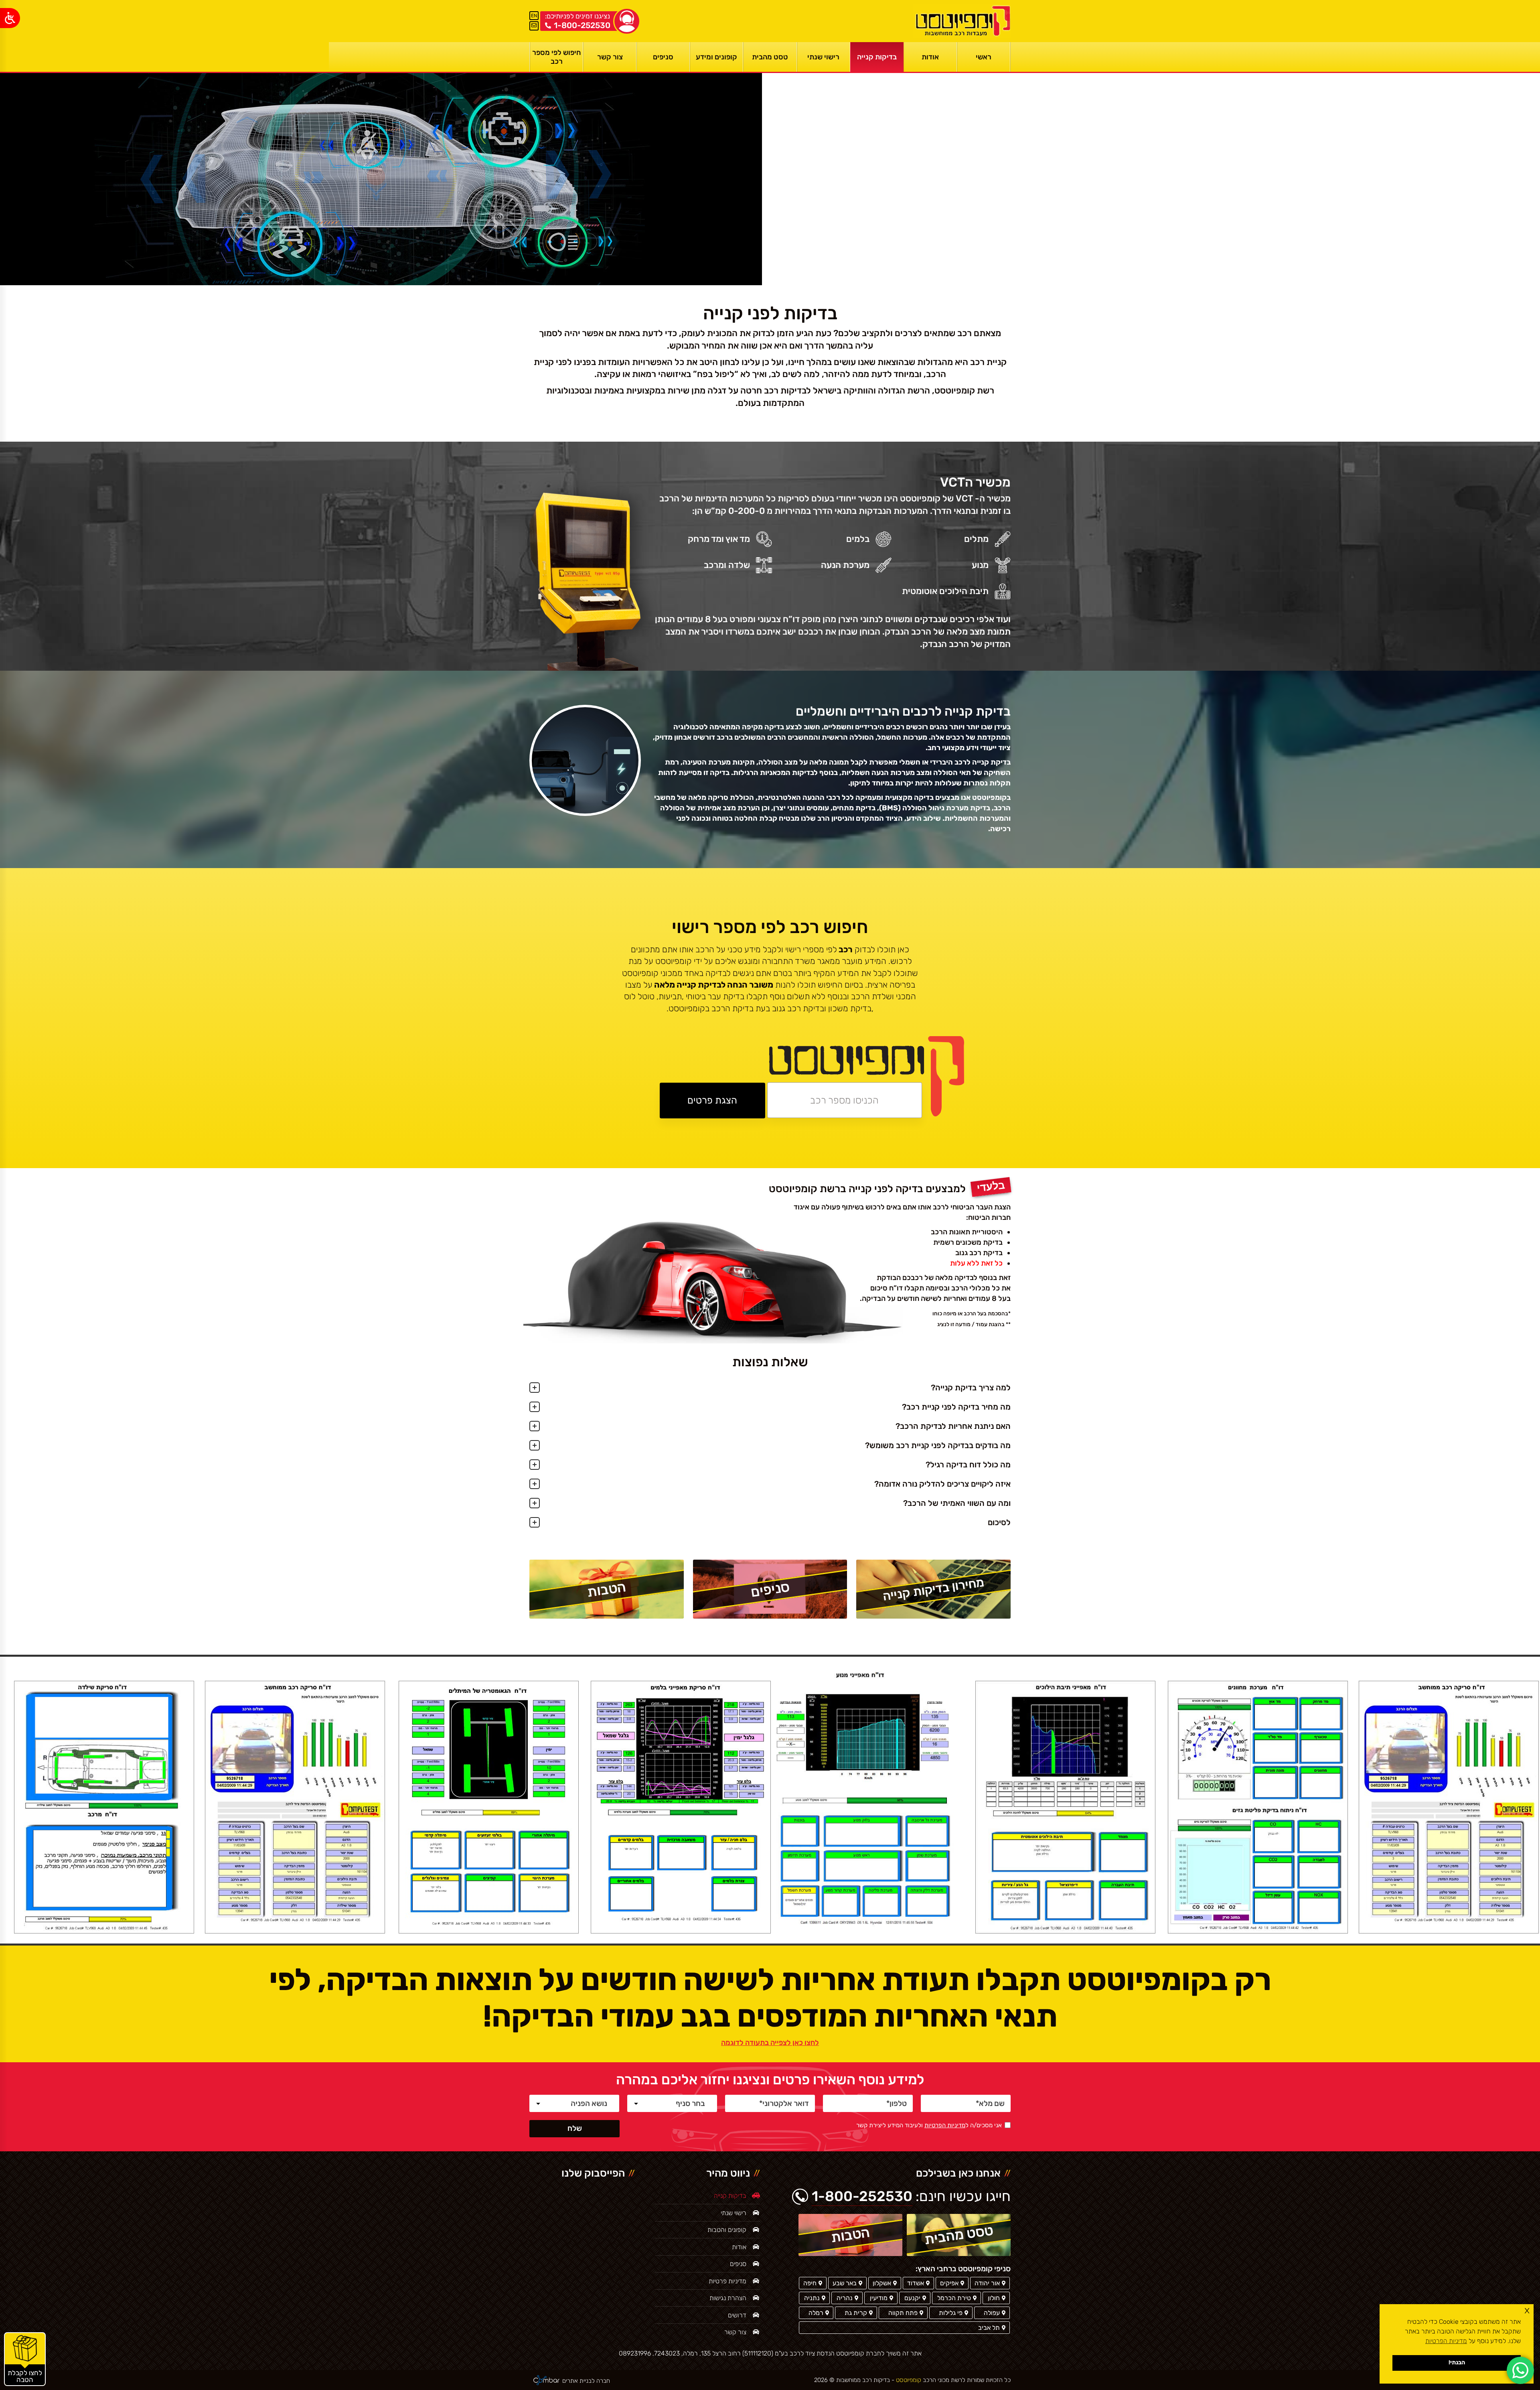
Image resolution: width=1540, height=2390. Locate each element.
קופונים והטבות (727, 2230)
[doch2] (489, 1807)
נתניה (812, 2298)
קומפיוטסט (908, 2380)
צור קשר (735, 2332)
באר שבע (845, 2283)
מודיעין (879, 2298)
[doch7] (104, 1807)
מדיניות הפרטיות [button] (1446, 2341)
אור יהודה (987, 2283)
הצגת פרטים (712, 1100)
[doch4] (867, 1807)
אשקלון (882, 2283)
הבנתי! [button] (1457, 2363)
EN (534, 16)
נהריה (845, 2298)
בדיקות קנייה (730, 2196)
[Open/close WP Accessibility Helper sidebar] (10, 18)
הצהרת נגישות (728, 2298)
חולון (994, 2298)
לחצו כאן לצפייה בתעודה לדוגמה (770, 2043)
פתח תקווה (903, 2313)
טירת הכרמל (954, 2298)
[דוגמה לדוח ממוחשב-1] (295, 1807)
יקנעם (912, 2298)
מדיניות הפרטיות (945, 2125)
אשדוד (916, 2283)
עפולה (992, 2313)
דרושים (737, 2315)
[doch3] (681, 1807)
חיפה (810, 2283)
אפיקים (949, 2283)
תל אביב (989, 2328)
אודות (739, 2247)
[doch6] (1258, 1807)
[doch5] (1065, 1807)
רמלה (816, 2313)
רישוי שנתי (734, 2213)
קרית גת (856, 2313)
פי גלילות (951, 2313)
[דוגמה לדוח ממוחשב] (1449, 1807)
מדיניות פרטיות (727, 2281)
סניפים (738, 2264)
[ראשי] (962, 21)
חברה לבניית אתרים (586, 2381)
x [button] (1527, 2310)
